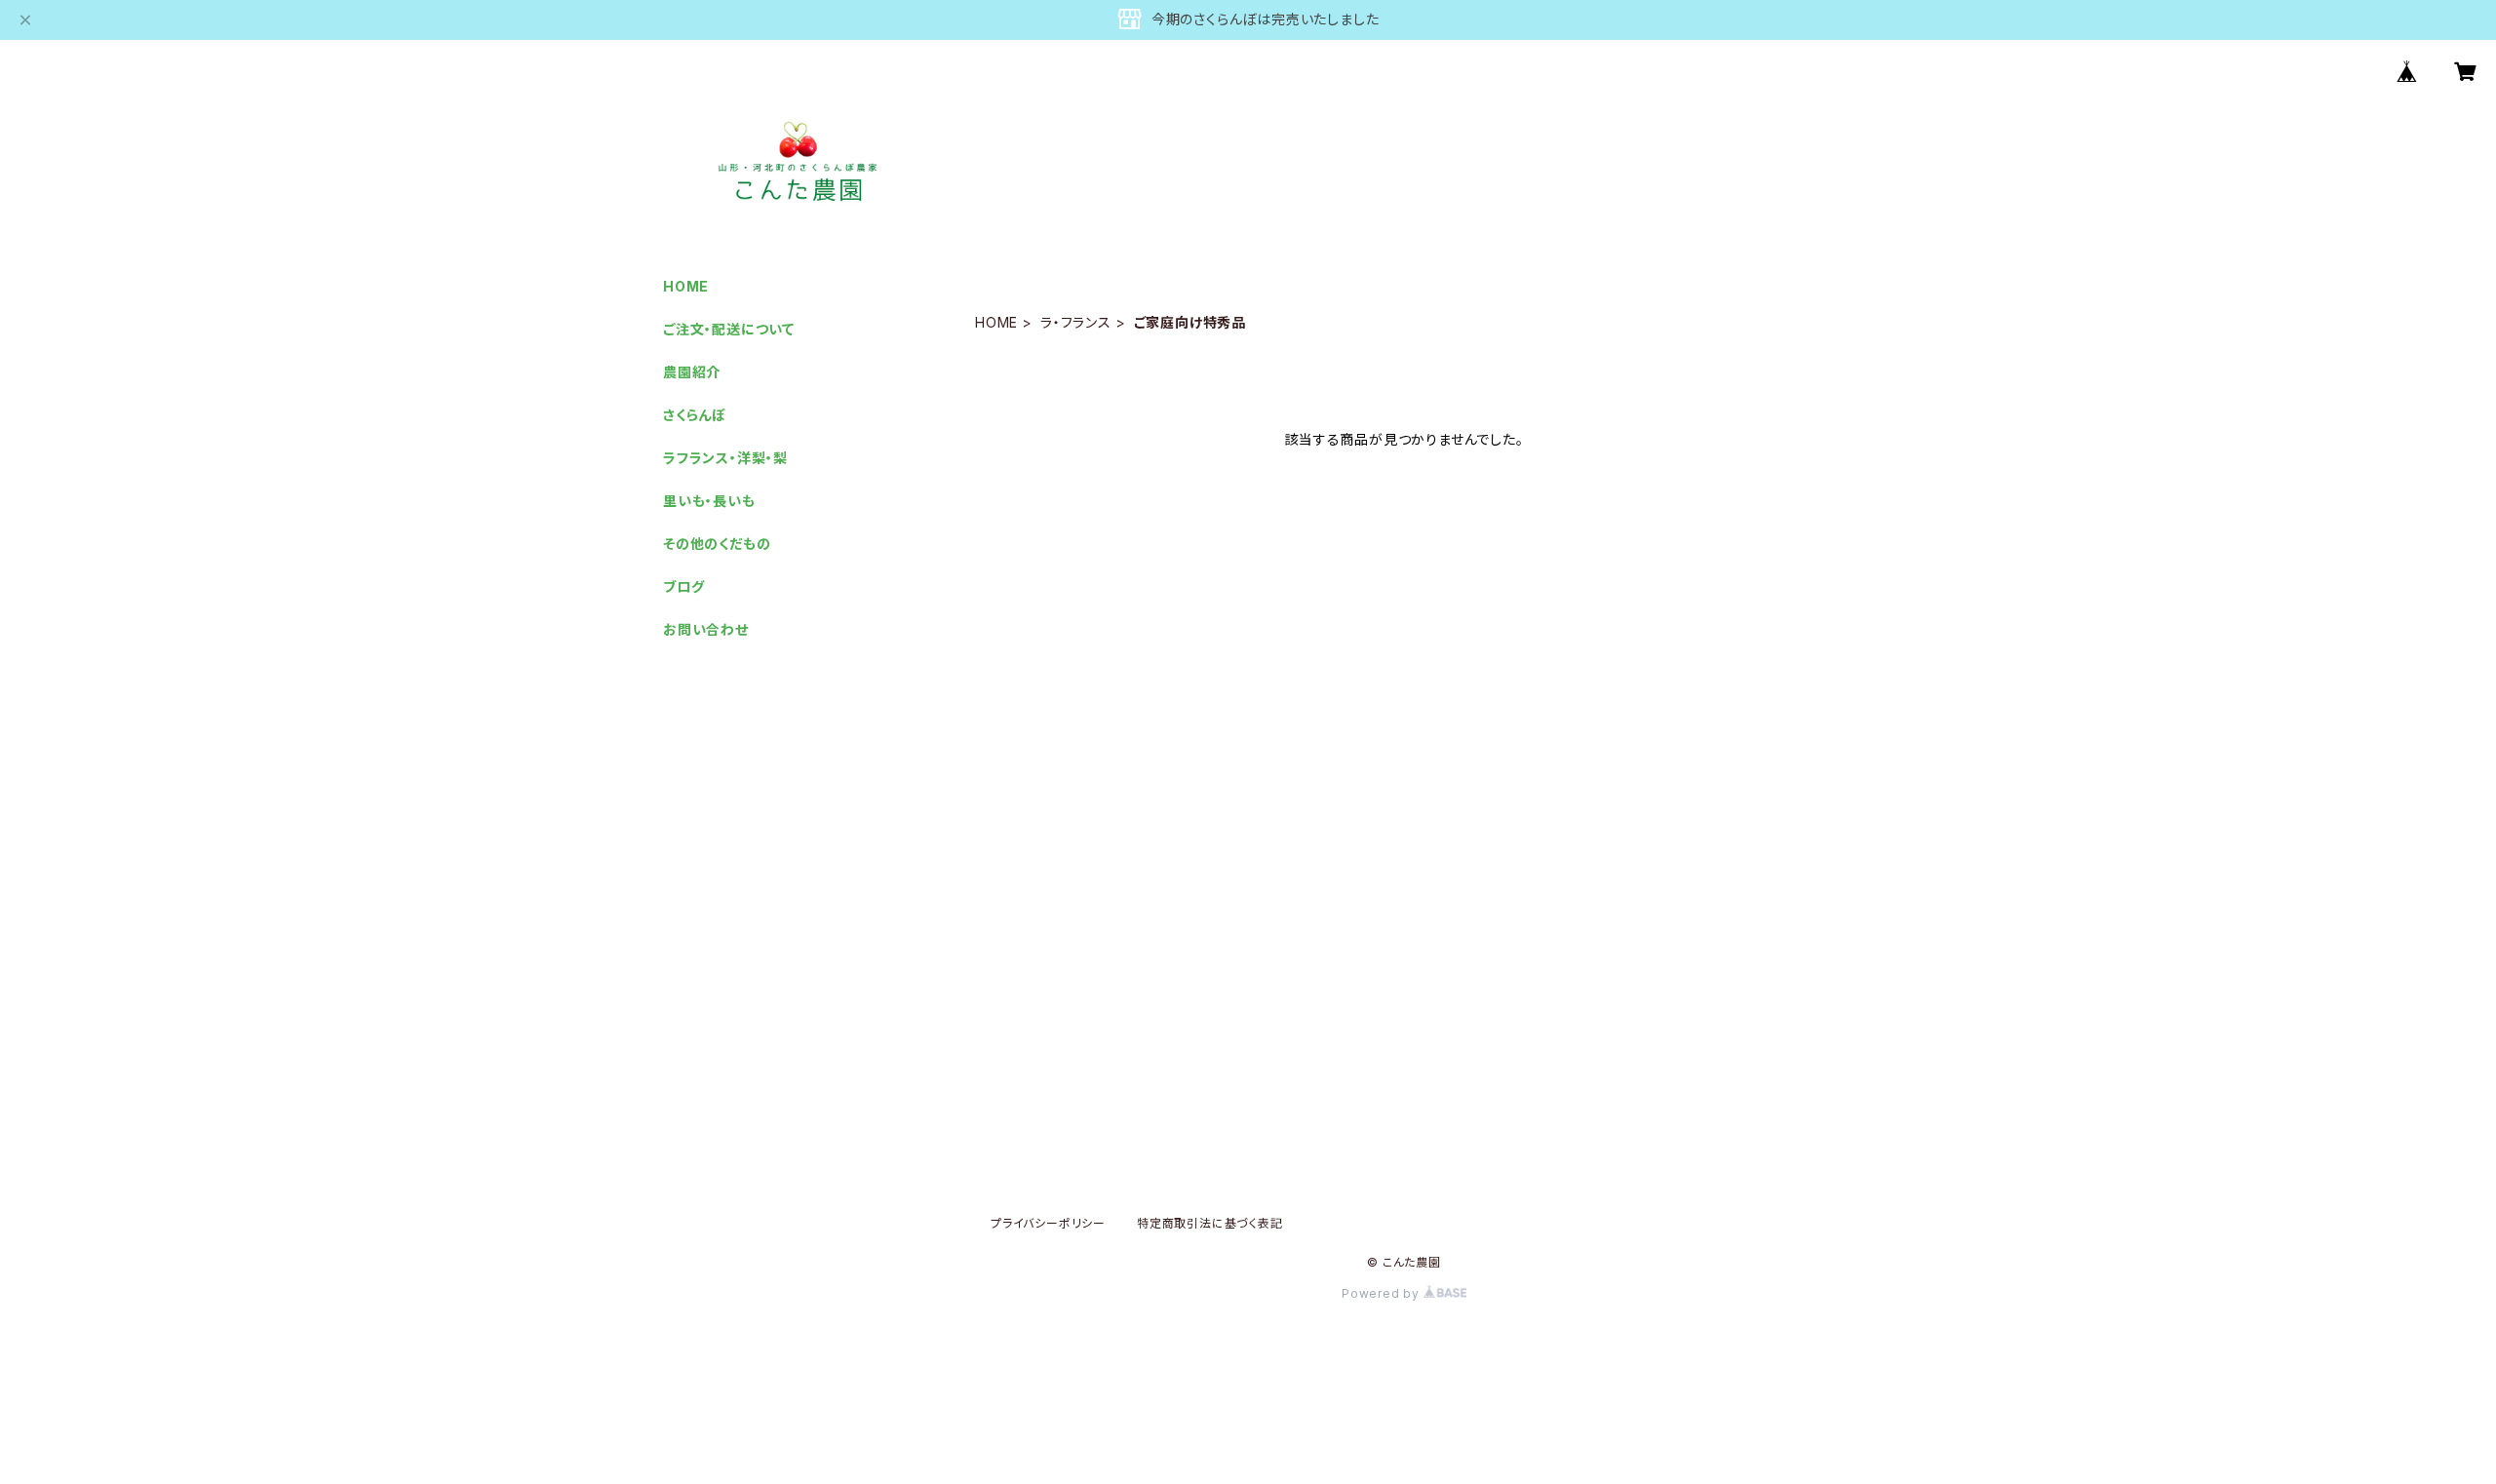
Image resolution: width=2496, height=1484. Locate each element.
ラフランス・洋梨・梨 (725, 458)
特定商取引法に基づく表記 (1210, 1223)
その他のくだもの (717, 544)
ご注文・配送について (729, 329)
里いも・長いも (709, 501)
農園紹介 (692, 372)
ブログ (683, 586)
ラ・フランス (1076, 322)
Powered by (1383, 1293)
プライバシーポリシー (1048, 1223)
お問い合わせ (706, 629)
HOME (996, 322)
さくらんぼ (695, 415)
